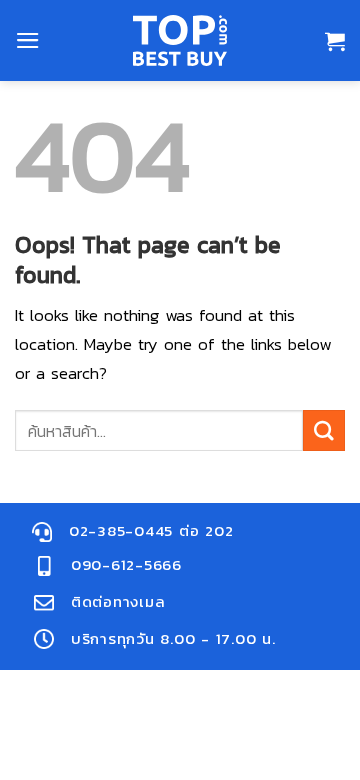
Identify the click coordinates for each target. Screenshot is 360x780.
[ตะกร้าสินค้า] (335, 41)
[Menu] (28, 40)
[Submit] (324, 430)
